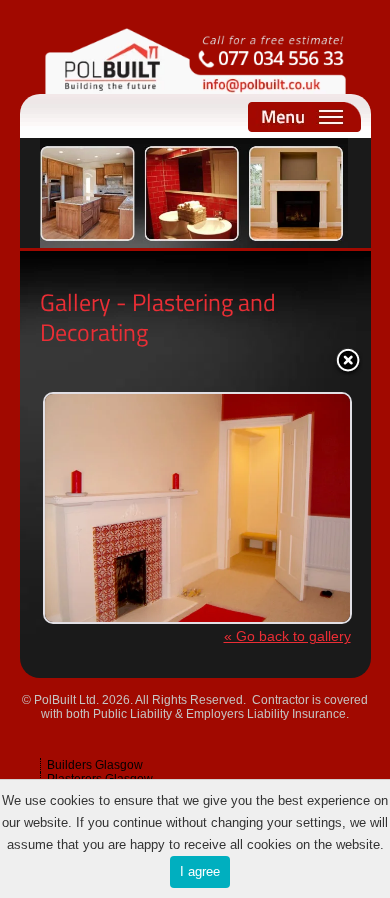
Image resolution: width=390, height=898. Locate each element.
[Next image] (296, 493)
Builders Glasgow (95, 765)
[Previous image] (94, 493)
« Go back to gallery (287, 636)
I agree (200, 871)
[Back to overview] (348, 362)
